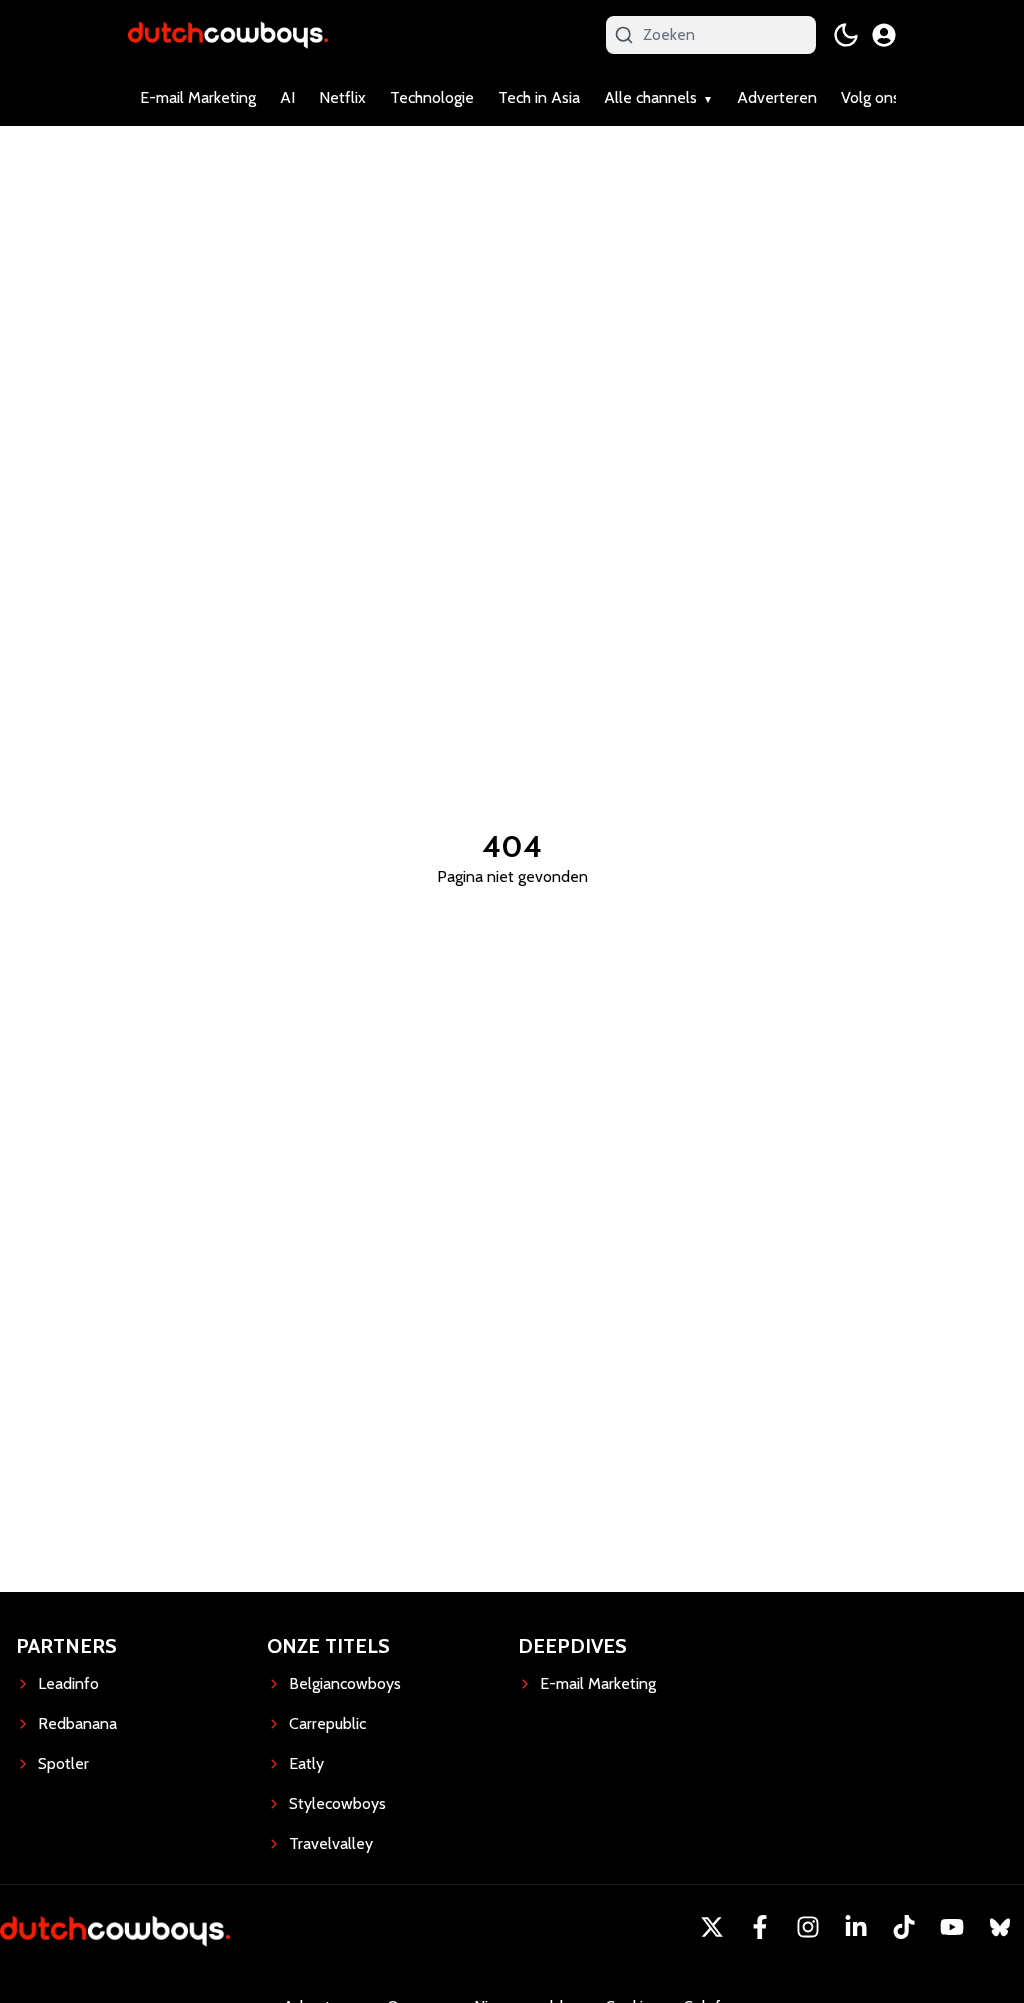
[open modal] (884, 35)
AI (287, 97)
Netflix (342, 97)
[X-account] (712, 1927)
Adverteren (777, 97)
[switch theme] (846, 35)
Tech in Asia (539, 97)
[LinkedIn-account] (856, 1927)
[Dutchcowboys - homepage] (228, 34)
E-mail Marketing (198, 97)
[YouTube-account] (952, 1927)
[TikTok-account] (904, 1927)
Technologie (432, 97)
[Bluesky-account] (1000, 1927)
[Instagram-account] (808, 1927)
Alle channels (650, 97)
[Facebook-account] (760, 1927)
